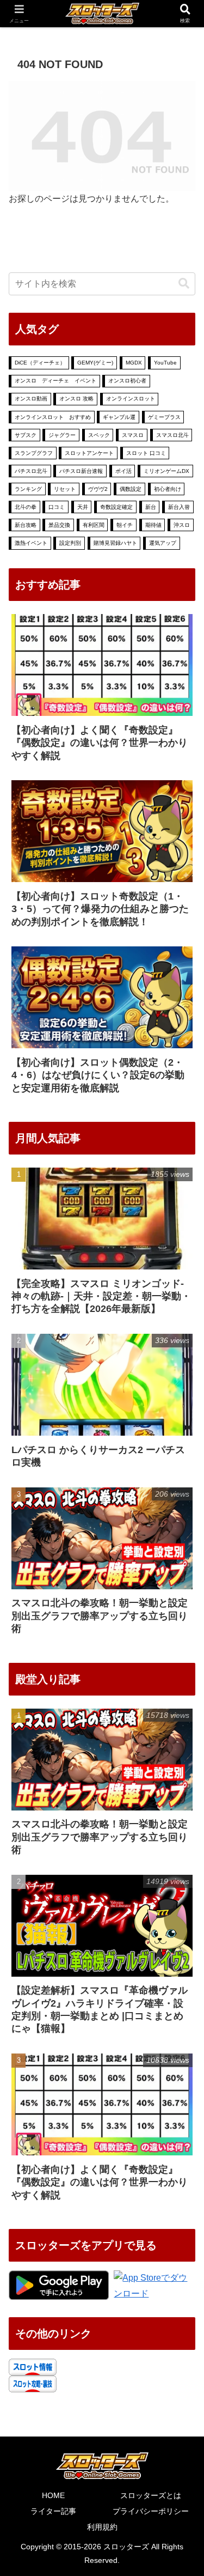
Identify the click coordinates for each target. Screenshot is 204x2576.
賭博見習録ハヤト (115, 543)
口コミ (57, 507)
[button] (184, 284)
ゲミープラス (164, 417)
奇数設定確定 (116, 507)
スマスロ (133, 435)
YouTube (165, 363)
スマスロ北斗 (172, 435)
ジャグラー (62, 435)
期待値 (153, 525)
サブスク (26, 435)
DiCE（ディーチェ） (40, 363)
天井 (83, 507)
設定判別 (70, 543)
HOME (53, 2495)
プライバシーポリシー (151, 2511)
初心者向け (168, 489)
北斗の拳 (26, 507)
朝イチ (125, 525)
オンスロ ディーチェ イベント (55, 381)
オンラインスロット (131, 399)
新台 (151, 507)
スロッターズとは (151, 2495)
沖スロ (182, 525)
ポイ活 (123, 471)
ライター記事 (53, 2511)
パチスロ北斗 (31, 471)
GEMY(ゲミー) (95, 363)
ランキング (28, 489)
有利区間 (94, 525)
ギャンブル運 (119, 417)
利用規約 (102, 2527)
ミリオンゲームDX (166, 471)
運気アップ (163, 543)
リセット (65, 489)
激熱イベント (31, 543)
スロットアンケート (89, 453)
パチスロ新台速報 (81, 471)
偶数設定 (131, 489)
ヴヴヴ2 (98, 489)
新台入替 (179, 507)
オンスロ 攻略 (76, 399)
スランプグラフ (34, 453)
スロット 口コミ (146, 453)
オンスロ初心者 (127, 381)
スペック (99, 435)
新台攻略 (26, 525)
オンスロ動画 (31, 399)
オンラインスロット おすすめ (53, 417)
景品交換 (59, 525)
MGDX (134, 363)
